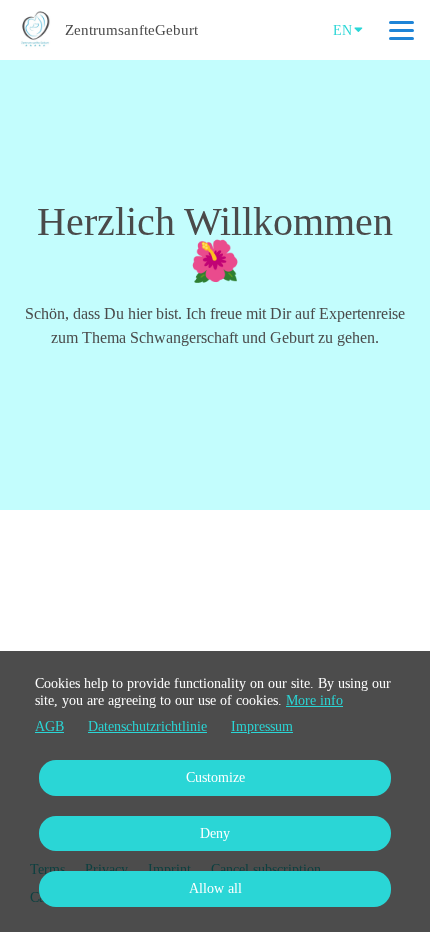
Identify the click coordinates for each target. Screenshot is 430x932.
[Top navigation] (401, 30)
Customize (215, 777)
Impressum (262, 726)
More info (314, 700)
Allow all (215, 888)
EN (342, 30)
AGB (49, 726)
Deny (215, 833)
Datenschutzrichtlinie (147, 726)
